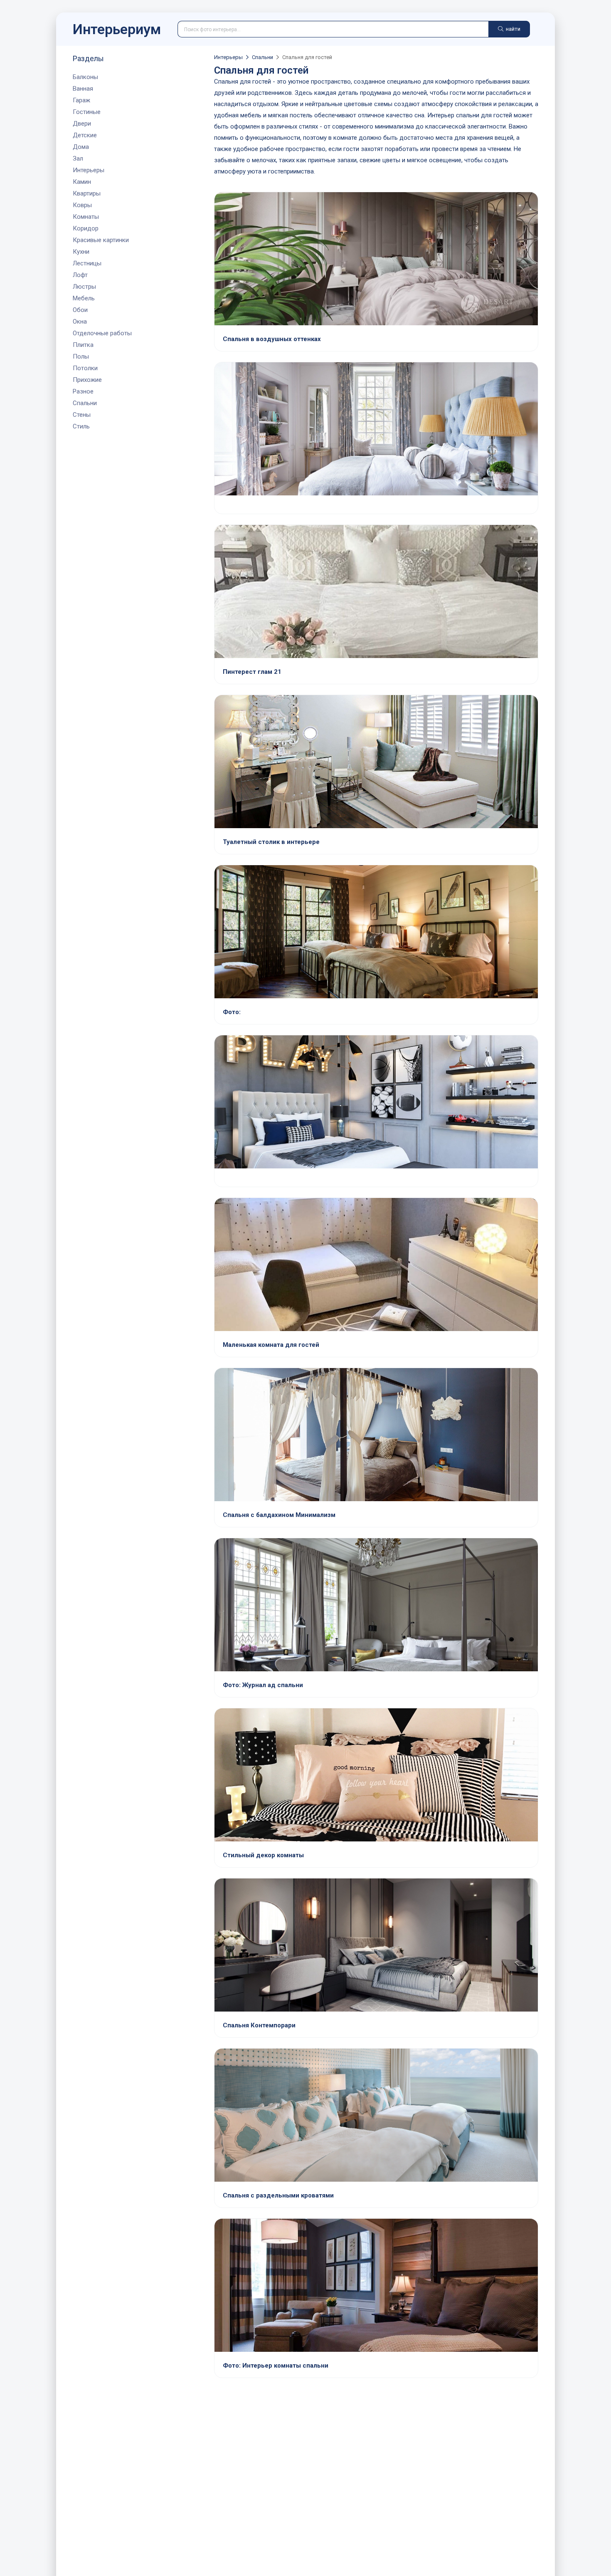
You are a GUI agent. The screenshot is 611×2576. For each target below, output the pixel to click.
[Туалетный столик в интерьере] (376, 762)
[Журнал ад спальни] (376, 1606)
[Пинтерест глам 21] (376, 592)
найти (512, 29)
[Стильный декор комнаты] (376, 1776)
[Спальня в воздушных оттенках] (376, 260)
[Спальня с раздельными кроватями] (376, 2116)
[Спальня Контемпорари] (376, 1946)
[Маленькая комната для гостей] (376, 1265)
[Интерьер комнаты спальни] (376, 2286)
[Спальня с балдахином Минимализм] (376, 1435)
